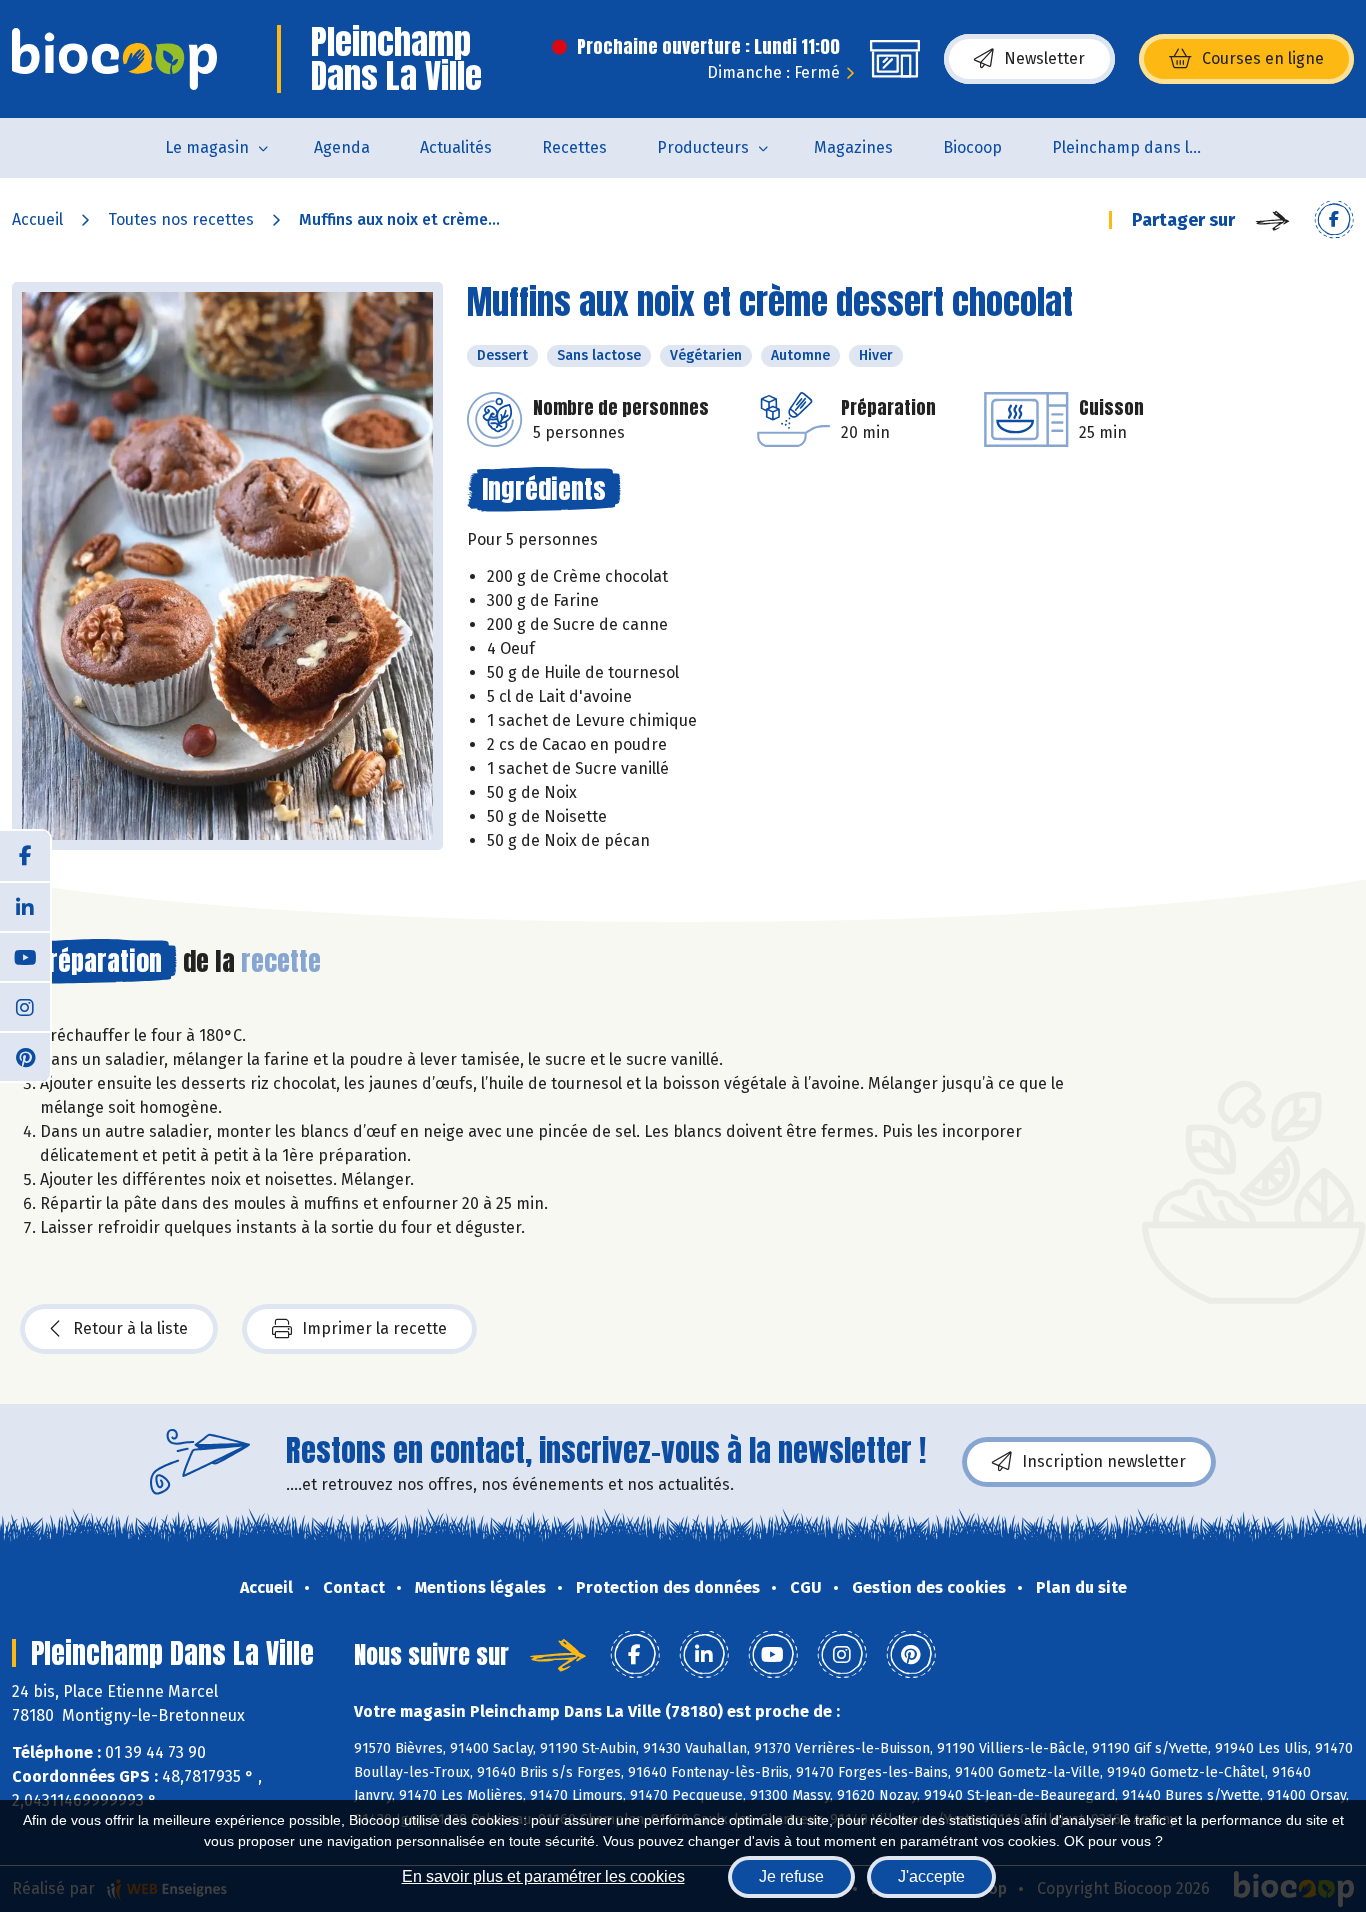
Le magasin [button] (207, 147)
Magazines (853, 147)
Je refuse (791, 1876)
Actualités (456, 147)
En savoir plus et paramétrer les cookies (543, 1876)
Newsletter (1044, 58)
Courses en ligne (1263, 58)
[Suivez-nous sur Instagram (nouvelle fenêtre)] (25, 1006)
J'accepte (931, 1876)
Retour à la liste (130, 1328)
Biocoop (972, 147)
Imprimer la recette (374, 1328)
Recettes (574, 147)
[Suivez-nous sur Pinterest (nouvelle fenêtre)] (25, 1056)
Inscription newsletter (1104, 1461)
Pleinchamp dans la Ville (1139, 147)
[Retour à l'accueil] (114, 59)
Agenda (342, 147)
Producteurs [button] (703, 147)
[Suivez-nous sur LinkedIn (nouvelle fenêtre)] (25, 906)
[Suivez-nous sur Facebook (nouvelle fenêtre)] (25, 856)
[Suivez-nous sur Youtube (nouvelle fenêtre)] (25, 956)
